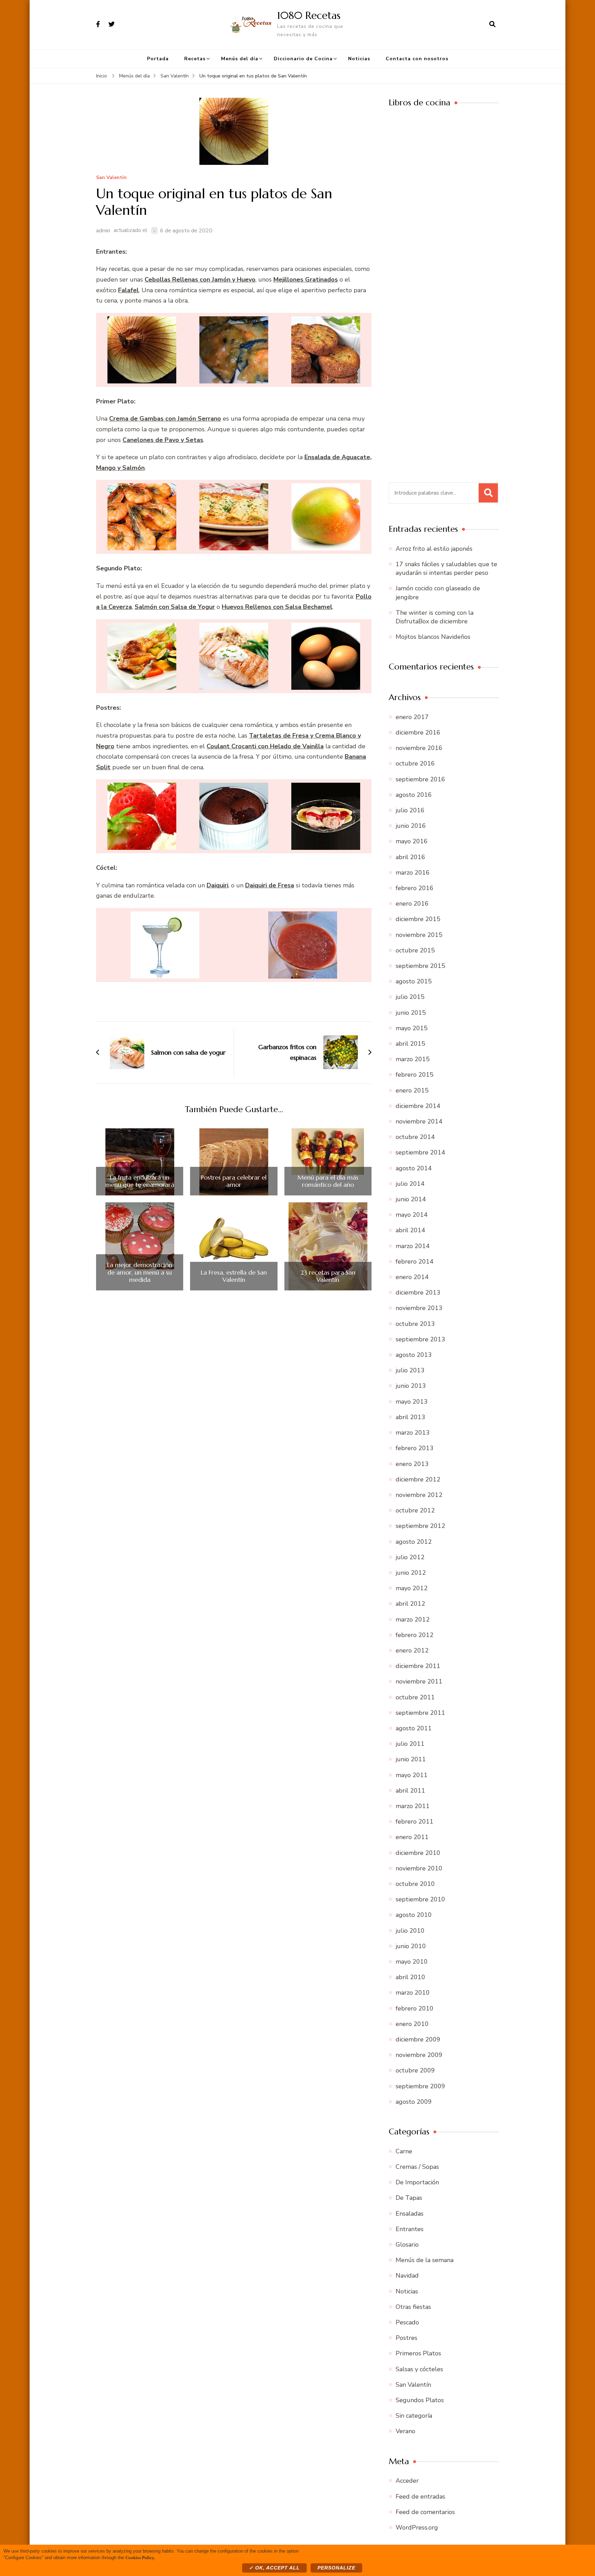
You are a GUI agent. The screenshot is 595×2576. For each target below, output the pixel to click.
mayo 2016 (412, 841)
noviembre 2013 (419, 1308)
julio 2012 (410, 1557)
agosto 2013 (414, 1355)
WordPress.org (417, 2527)
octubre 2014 (415, 1137)
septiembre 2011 (420, 1713)
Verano (405, 2431)
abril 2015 (410, 1044)
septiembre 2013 (420, 1339)
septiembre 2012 (420, 1526)
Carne (404, 2151)
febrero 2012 (415, 1635)
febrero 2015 (415, 1075)
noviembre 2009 (419, 2055)
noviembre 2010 (419, 1868)
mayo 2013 (412, 1402)
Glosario (407, 2245)
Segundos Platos (420, 2400)
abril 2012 (410, 1604)
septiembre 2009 (420, 2086)
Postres (406, 2338)
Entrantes (410, 2229)
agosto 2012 (414, 1542)
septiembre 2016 (420, 779)
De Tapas (409, 2198)
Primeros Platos (418, 2353)
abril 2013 (410, 1417)
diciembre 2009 (418, 2039)
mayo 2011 (412, 1775)
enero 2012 (412, 1650)
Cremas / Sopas (417, 2167)
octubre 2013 (415, 1324)
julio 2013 (410, 1370)
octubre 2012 (415, 1510)
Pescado (407, 2322)
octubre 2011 (415, 1697)
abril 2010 (410, 1977)
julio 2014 (410, 1184)
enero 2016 (412, 904)
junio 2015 (411, 1013)
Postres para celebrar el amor (234, 1181)
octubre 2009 (415, 2070)
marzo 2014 (413, 1246)
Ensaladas (410, 2214)
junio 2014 (411, 1199)
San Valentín (111, 178)
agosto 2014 (414, 1168)
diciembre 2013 (418, 1292)
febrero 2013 (415, 1448)
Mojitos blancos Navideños (433, 637)
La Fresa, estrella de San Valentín (234, 1276)
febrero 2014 (415, 1261)
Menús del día (240, 59)
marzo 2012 (413, 1619)
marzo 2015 (413, 1059)
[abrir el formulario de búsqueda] (492, 24)
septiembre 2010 (420, 1899)
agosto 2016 (414, 795)
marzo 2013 (413, 1433)
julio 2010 (410, 1931)
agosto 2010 (414, 1915)
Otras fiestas (413, 2307)
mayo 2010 (412, 1962)
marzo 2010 (413, 1993)
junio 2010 (411, 1946)
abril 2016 (410, 857)
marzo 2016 (413, 873)
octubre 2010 (415, 1884)
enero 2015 (412, 1090)
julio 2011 (410, 1744)
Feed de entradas (420, 2496)
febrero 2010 (415, 2008)
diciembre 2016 (418, 732)
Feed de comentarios (425, 2512)
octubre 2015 (415, 950)
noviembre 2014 (419, 1121)
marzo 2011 (413, 1806)
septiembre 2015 (420, 966)
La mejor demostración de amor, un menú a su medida (140, 1272)
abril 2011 (410, 1791)
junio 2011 (411, 1759)
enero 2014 (412, 1277)
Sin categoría (414, 2416)
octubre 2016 (415, 763)
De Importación (417, 2182)
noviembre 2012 (419, 1495)
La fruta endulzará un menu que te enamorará (140, 1181)
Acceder (407, 2481)
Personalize (336, 2568)
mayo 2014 (412, 1215)
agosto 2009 (414, 2102)
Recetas (195, 59)
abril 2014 (410, 1230)
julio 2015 (410, 997)
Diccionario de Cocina (303, 59)
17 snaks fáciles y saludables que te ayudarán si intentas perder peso (446, 568)
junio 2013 (411, 1386)
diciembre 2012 (418, 1479)
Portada (158, 59)
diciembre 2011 (418, 1666)
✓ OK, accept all (274, 2568)
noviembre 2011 (419, 1681)
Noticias (359, 59)
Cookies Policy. (140, 2557)
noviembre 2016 (419, 748)
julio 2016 (410, 810)
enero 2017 (412, 717)
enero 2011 (412, 1837)
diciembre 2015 (418, 919)
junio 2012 (411, 1573)
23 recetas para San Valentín (328, 1276)
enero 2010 (412, 2024)
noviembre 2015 (419, 935)
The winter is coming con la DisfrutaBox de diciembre (435, 617)
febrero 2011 (415, 1822)
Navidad (407, 2276)
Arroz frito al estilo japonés (434, 549)
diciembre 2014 (418, 1106)
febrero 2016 (415, 888)
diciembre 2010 (418, 1853)
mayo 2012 (412, 1588)
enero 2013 (412, 1464)
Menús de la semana (425, 2260)
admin (103, 231)
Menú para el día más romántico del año (328, 1181)
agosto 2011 (414, 1728)
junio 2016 (411, 826)
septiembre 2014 (420, 1152)
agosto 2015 (414, 981)
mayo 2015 (412, 1028)
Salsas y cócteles (419, 2369)
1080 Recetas (309, 15)
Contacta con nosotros (417, 59)
